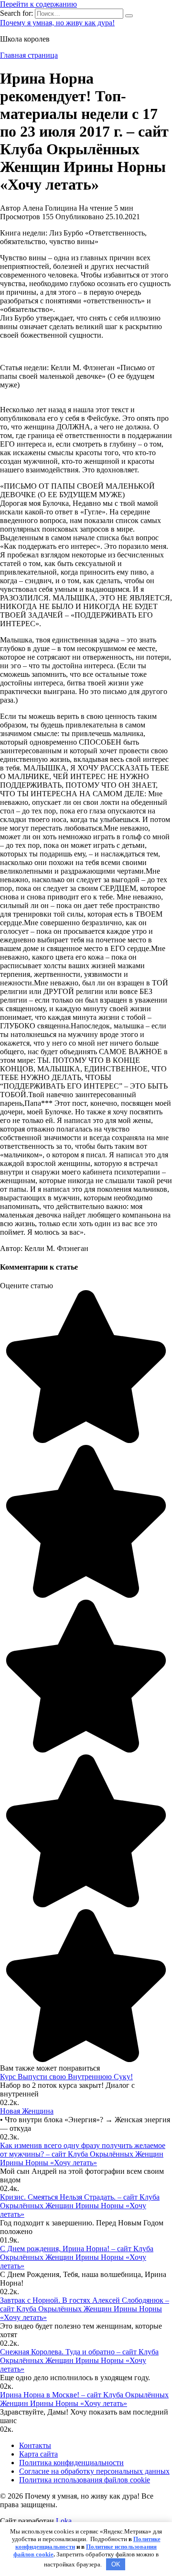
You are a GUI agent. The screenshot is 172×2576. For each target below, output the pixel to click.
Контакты (35, 2445)
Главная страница (29, 55)
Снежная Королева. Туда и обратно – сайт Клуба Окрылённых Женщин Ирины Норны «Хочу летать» (79, 2360)
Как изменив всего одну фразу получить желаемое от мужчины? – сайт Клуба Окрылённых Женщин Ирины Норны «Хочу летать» (83, 2154)
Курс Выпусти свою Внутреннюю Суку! (66, 2077)
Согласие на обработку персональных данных (94, 2471)
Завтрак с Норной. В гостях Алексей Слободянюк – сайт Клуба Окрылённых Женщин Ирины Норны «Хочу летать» (85, 2309)
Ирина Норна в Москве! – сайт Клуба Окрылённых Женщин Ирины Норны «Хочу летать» (84, 2399)
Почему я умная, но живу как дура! (57, 23)
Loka (64, 2521)
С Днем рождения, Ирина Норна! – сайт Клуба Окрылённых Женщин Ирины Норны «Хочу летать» (77, 2257)
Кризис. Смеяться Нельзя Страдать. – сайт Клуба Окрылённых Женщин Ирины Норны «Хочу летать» (80, 2206)
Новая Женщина (27, 2111)
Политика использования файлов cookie (85, 2480)
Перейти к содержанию (38, 4)
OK (116, 2564)
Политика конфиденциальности (71, 2463)
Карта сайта (38, 2454)
